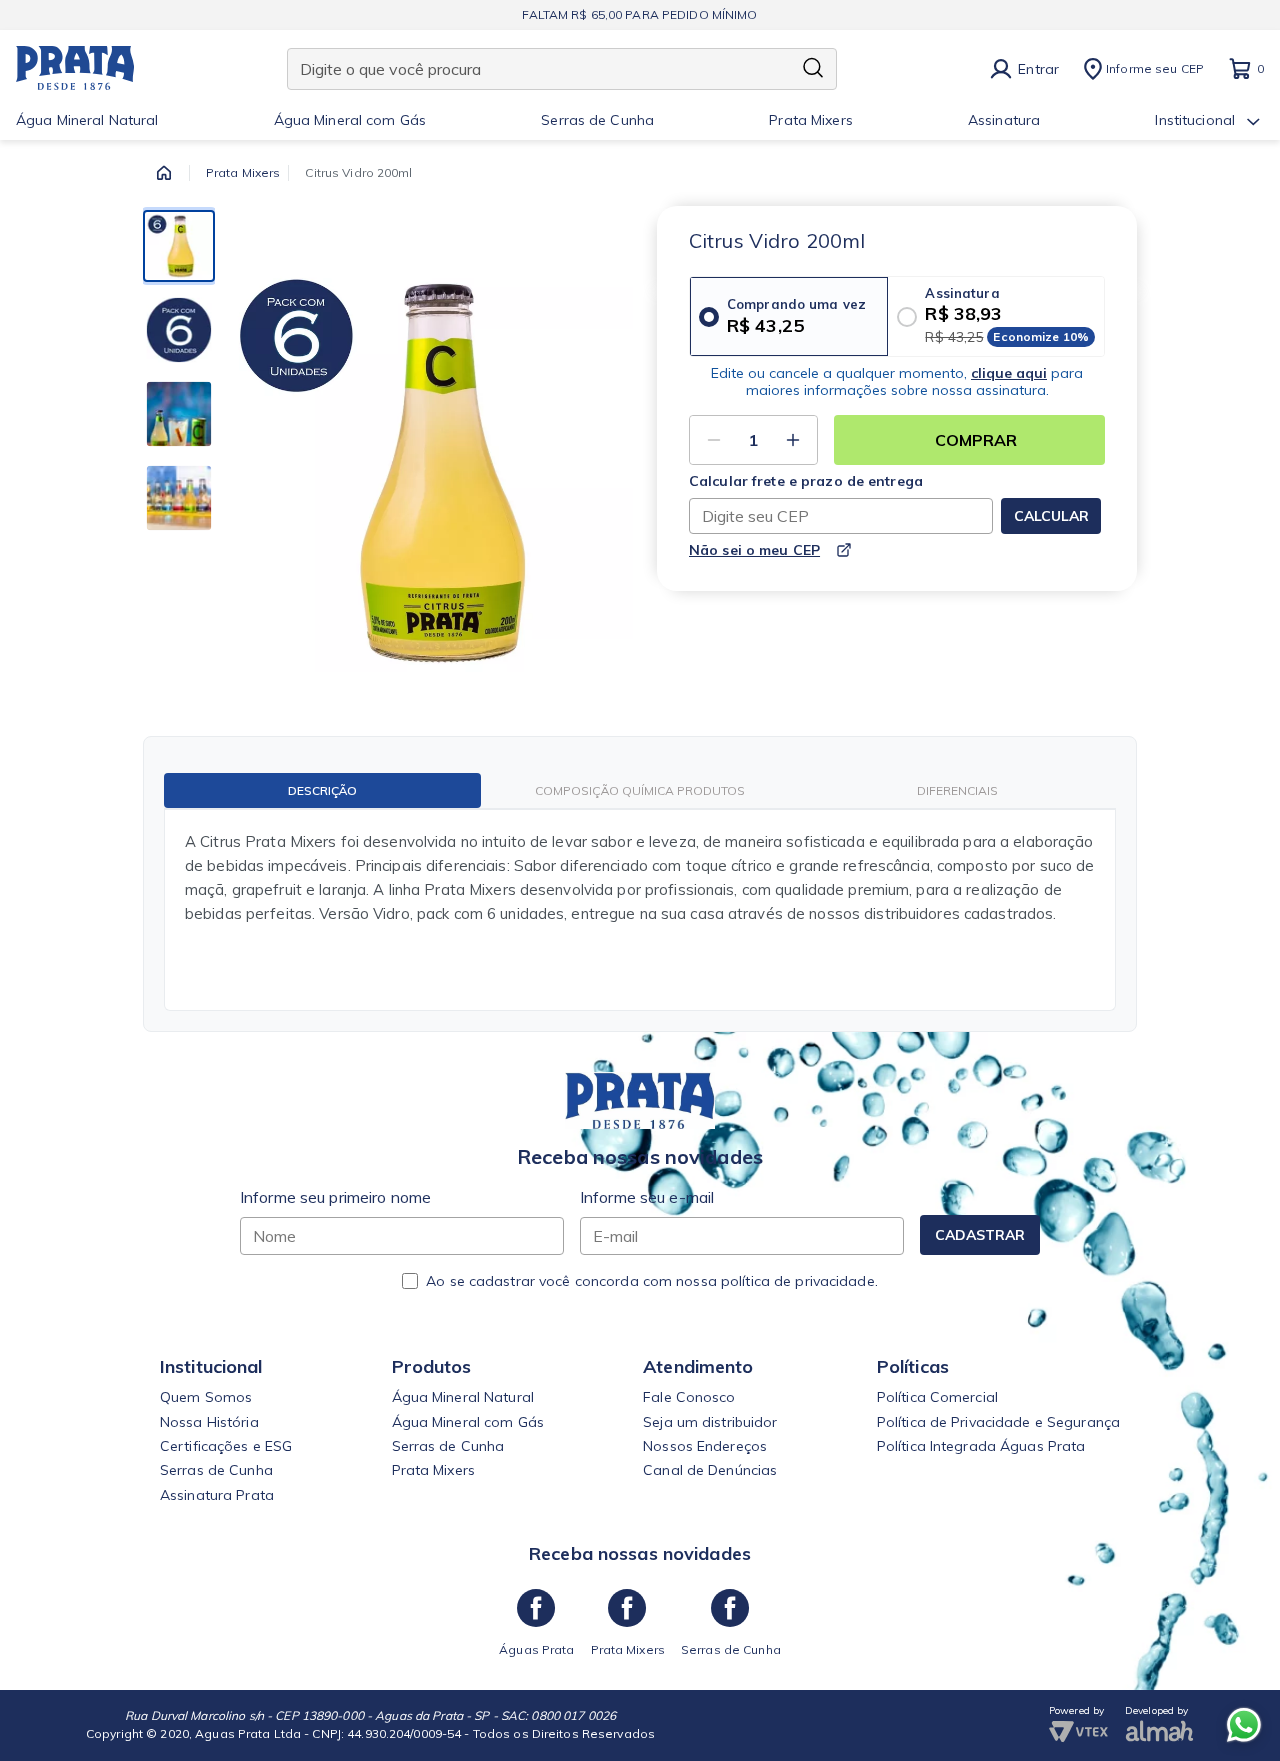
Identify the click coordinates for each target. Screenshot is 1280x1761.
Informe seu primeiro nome (335, 1197)
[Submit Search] (813, 69)
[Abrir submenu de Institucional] (1253, 122)
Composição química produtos (640, 790)
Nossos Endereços (705, 1446)
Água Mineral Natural (87, 121)
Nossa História (209, 1422)
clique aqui (1009, 373)
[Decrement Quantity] (714, 440)
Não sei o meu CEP (754, 550)
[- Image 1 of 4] (179, 246)
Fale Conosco (689, 1397)
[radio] (789, 317)
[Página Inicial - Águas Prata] (75, 69)
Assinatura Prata (217, 1495)
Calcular (1051, 516)
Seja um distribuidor (710, 1422)
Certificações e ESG (226, 1446)
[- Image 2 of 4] (179, 330)
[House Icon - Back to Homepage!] (164, 173)
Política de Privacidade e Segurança (998, 1422)
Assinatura (1004, 121)
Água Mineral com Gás (350, 121)
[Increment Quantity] (793, 440)
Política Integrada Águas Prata (981, 1446)
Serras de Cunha (597, 121)
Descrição (322, 790)
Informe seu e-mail (647, 1197)
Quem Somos (206, 1397)
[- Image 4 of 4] (179, 498)
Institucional (1195, 121)
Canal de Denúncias (710, 1470)
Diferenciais (957, 790)
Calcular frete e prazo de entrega (806, 481)
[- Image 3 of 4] (179, 414)
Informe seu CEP (1155, 68)
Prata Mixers (810, 121)
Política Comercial (937, 1397)
